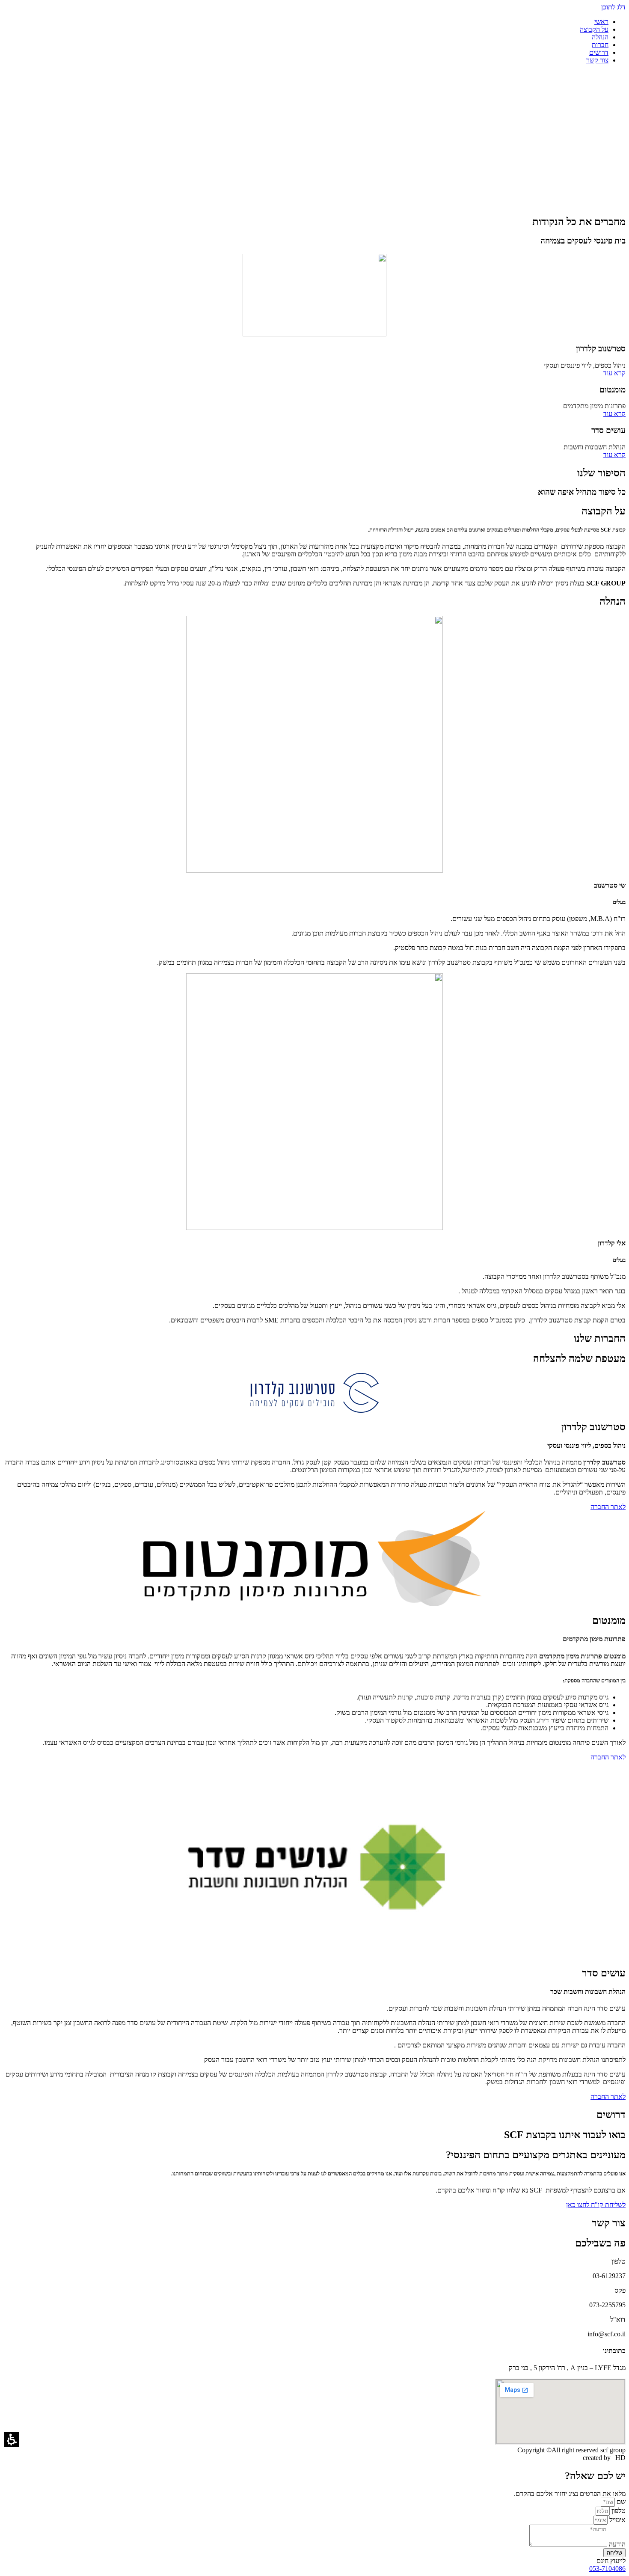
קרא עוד (614, 373)
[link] (596, 2205)
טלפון (618, 2511)
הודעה (616, 2544)
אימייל (617, 2520)
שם (620, 2502)
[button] (12, 2440)
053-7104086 (607, 2569)
